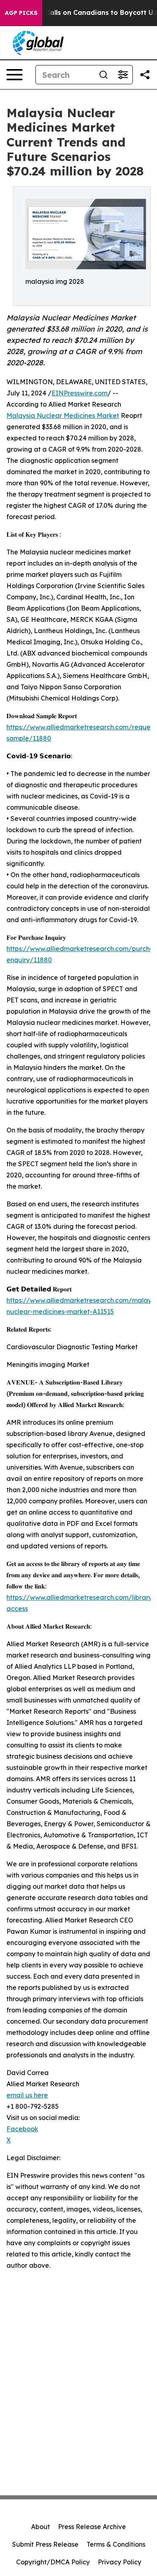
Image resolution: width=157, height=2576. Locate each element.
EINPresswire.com (80, 393)
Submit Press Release (45, 2544)
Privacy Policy (120, 2562)
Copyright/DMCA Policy (53, 2562)
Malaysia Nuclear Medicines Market (63, 415)
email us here (27, 2095)
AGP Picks (21, 13)
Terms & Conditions (116, 2544)
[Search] (103, 75)
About (40, 2527)
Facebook (22, 2129)
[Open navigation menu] (14, 75)
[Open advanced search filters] (123, 75)
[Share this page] (145, 75)
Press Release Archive (92, 2527)
